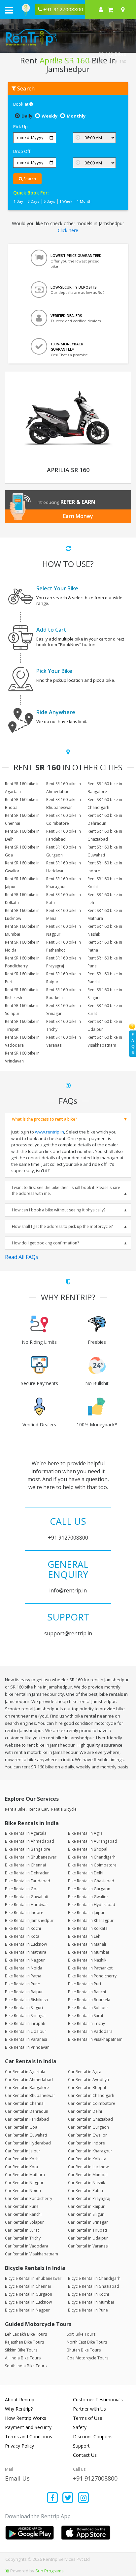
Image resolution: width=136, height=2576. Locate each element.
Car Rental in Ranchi (23, 2214)
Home (56, 61)
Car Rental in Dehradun (27, 2111)
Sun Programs (50, 2571)
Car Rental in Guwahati (26, 2135)
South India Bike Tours (26, 2366)
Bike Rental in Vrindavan (27, 2047)
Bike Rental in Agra (85, 1833)
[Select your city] (124, 10)
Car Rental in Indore (86, 2143)
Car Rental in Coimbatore (92, 2103)
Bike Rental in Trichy (86, 2023)
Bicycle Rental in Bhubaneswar (33, 2278)
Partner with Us (89, 2409)
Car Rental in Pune (22, 2206)
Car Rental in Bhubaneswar (30, 2095)
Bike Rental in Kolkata (88, 1928)
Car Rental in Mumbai (88, 2175)
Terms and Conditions (29, 2437)
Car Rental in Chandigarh (91, 2095)
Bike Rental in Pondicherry (92, 1976)
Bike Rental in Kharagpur (91, 1920)
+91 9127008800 (95, 2478)
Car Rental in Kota (21, 2167)
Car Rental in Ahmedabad (29, 2080)
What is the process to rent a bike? (45, 1119)
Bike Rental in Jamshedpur (29, 1920)
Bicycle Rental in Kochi (88, 2294)
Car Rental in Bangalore (27, 2088)
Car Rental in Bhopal (87, 2088)
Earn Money (78, 516)
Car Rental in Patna (85, 2191)
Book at (21, 104)
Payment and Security (28, 2427)
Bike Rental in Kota (22, 1936)
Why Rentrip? (19, 2409)
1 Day (18, 201)
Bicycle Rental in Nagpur (27, 2310)
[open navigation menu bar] (9, 10)
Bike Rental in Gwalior (88, 1897)
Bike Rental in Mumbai (88, 1952)
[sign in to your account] (101, 10)
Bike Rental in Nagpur (25, 1960)
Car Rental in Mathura (25, 2175)
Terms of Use (88, 2418)
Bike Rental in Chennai (25, 1865)
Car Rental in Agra (85, 2072)
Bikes (72, 61)
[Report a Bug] (7, 2571)
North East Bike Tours (87, 2342)
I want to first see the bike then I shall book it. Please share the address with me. (66, 1190)
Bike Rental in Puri (85, 1984)
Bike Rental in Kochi (23, 1928)
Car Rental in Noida (23, 2191)
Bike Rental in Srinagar (26, 2016)
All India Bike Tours (23, 2358)
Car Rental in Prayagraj (89, 2198)
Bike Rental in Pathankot (90, 1968)
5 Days (49, 201)
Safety (80, 2427)
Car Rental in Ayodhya (88, 2080)
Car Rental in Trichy (23, 2238)
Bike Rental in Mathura (26, 1952)
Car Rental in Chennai (25, 2103)
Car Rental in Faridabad (27, 2119)
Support (81, 2446)
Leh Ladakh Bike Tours (26, 2334)
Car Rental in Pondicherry (29, 2198)
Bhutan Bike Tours (84, 2350)
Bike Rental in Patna (23, 1976)
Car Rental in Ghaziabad (90, 2119)
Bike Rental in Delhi (86, 1873)
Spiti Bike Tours (81, 2334)
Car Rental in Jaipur (23, 2151)
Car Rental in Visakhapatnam (32, 2254)
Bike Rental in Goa (22, 1889)
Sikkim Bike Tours (21, 2350)
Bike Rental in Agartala (26, 1833)
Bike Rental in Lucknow (26, 1944)
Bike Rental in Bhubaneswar (31, 1857)
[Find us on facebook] (53, 2498)
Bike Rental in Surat (86, 2016)
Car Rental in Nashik (86, 2183)
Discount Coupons (93, 2437)
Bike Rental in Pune (22, 1984)
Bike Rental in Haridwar (27, 1905)
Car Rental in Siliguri (86, 2214)
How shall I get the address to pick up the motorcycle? (62, 1226)
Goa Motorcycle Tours (87, 2358)
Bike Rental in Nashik (87, 1960)
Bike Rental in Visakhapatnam (95, 2039)
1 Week (66, 201)
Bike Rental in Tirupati (25, 2023)
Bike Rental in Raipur (24, 1992)
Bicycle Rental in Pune (88, 2310)
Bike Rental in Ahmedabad (30, 1841)
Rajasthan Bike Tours (24, 2342)
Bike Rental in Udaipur (26, 2031)
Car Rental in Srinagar (88, 2222)
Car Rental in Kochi (22, 2159)
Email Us (17, 2478)
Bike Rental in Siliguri (24, 2008)
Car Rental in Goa (21, 2127)
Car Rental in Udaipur (88, 2238)
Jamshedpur (95, 61)
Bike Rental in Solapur (88, 2008)
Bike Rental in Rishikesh (26, 2000)
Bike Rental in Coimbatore (92, 1865)
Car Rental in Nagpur (24, 2183)
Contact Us (85, 2455)
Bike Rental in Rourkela (89, 2000)
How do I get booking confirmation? (45, 1243)
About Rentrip (20, 2400)
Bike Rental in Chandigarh (92, 1857)
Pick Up (20, 126)
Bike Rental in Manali (87, 1944)
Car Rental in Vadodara (27, 2246)
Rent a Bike (15, 1809)
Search (29, 179)
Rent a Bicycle (64, 1809)
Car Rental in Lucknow (88, 2167)
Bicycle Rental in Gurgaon (29, 2294)
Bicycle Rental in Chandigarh (94, 2278)
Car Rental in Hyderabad (28, 2143)
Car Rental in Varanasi (88, 2246)
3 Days (33, 201)
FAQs (133, 1044)
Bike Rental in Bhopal (88, 1849)
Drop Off (22, 151)
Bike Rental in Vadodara (90, 2031)
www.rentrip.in (50, 1132)
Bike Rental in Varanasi (26, 2039)
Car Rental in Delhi (85, 2111)
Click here (68, 230)
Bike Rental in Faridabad (28, 1881)
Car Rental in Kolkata (87, 2159)
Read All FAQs (22, 1257)
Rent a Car (38, 1809)
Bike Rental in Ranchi (87, 1992)
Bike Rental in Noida (24, 1968)
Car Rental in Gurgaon (88, 2127)
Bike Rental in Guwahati (27, 1897)
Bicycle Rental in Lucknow (28, 2302)
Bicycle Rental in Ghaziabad (94, 2286)
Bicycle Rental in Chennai (28, 2286)
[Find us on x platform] (68, 2498)
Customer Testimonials (98, 2400)
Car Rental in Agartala (25, 2072)
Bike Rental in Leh (84, 1936)
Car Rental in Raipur (86, 2206)
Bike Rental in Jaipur (86, 1913)
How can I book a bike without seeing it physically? (59, 1210)
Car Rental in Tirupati (87, 2230)
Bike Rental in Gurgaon (89, 1889)
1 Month (84, 201)
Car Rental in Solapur (24, 2222)
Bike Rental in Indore (24, 1913)
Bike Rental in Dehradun (27, 1873)
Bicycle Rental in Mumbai (91, 2302)
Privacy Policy (19, 2446)
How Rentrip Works (26, 2418)
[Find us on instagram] (83, 2498)
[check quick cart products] (110, 10)
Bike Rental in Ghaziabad (91, 1881)
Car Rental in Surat (22, 2230)
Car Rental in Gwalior (87, 2135)
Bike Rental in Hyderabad (92, 1905)
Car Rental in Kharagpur (90, 2151)
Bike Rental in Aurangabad (93, 1841)
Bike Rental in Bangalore (28, 1849)
